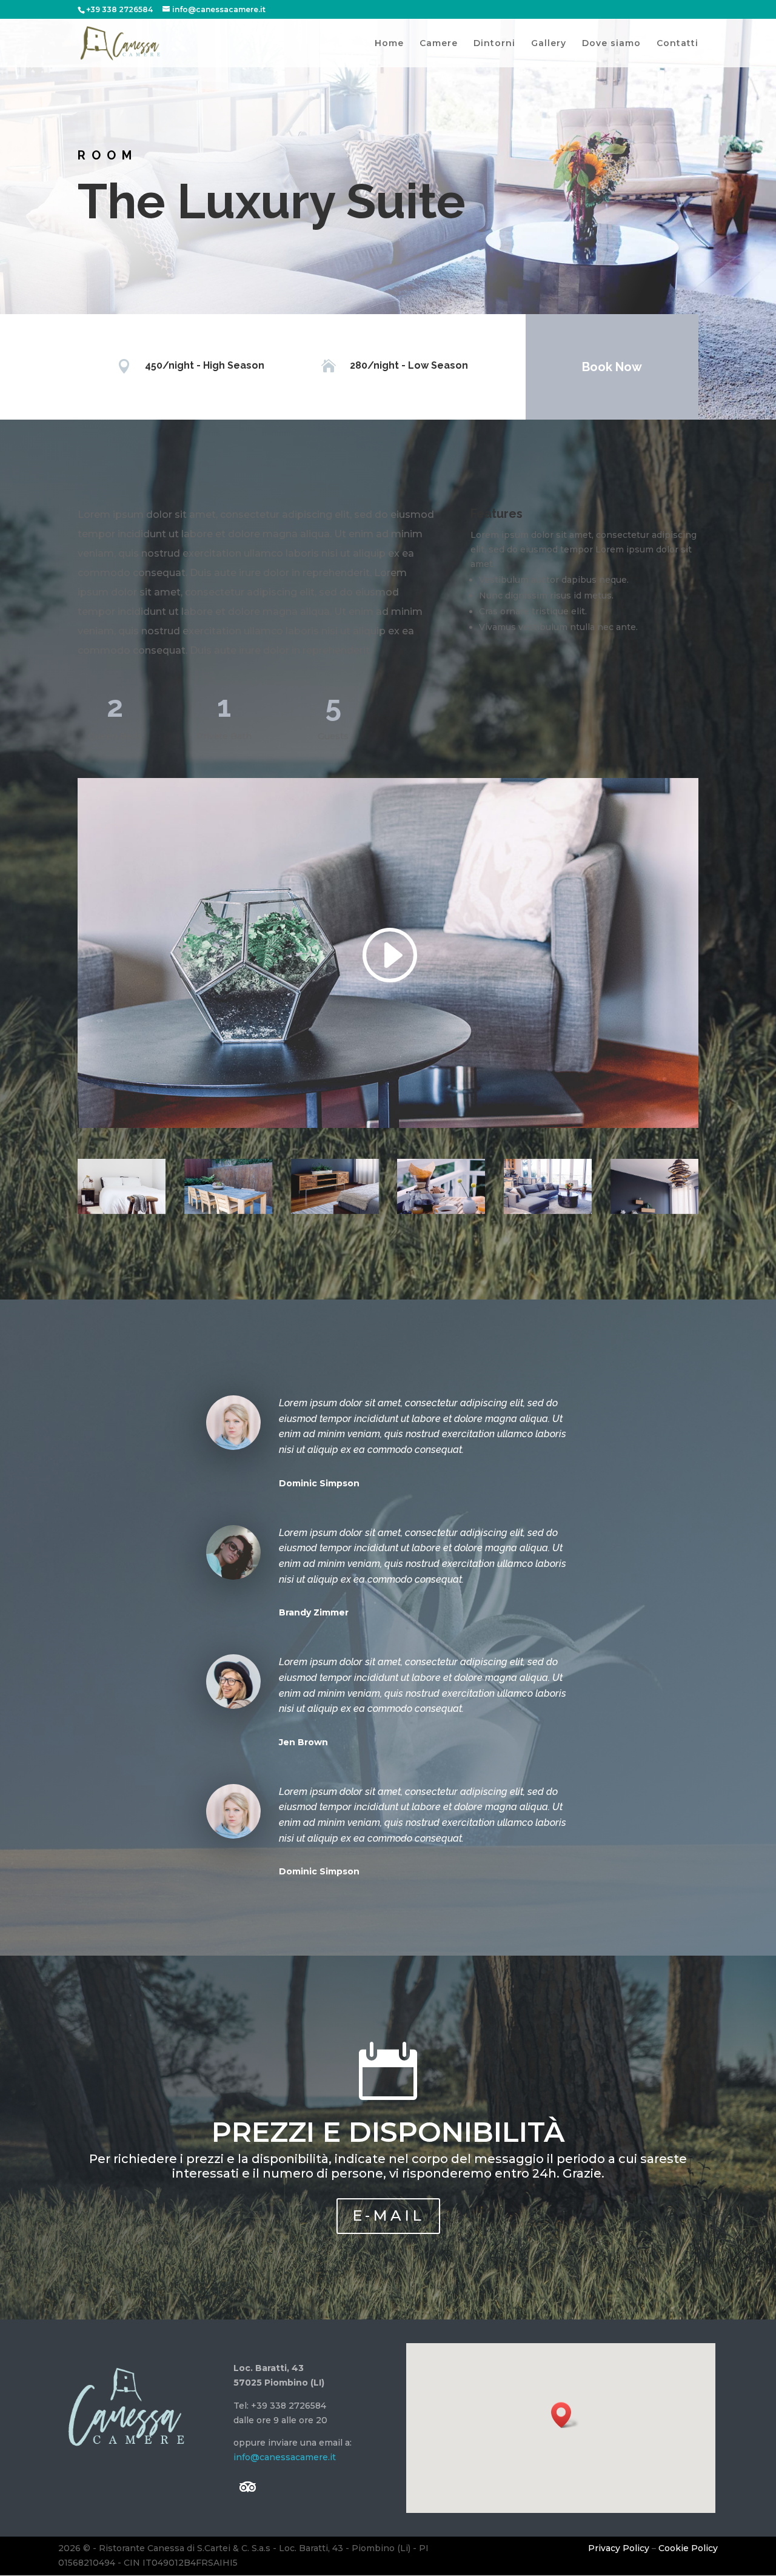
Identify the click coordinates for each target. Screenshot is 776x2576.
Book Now (612, 367)
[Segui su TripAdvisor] (248, 2487)
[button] (565, 2415)
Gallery (549, 44)
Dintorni (494, 44)
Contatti (677, 44)
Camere (439, 44)
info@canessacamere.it (285, 2457)
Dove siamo (611, 44)
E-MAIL (388, 2215)
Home (389, 44)
